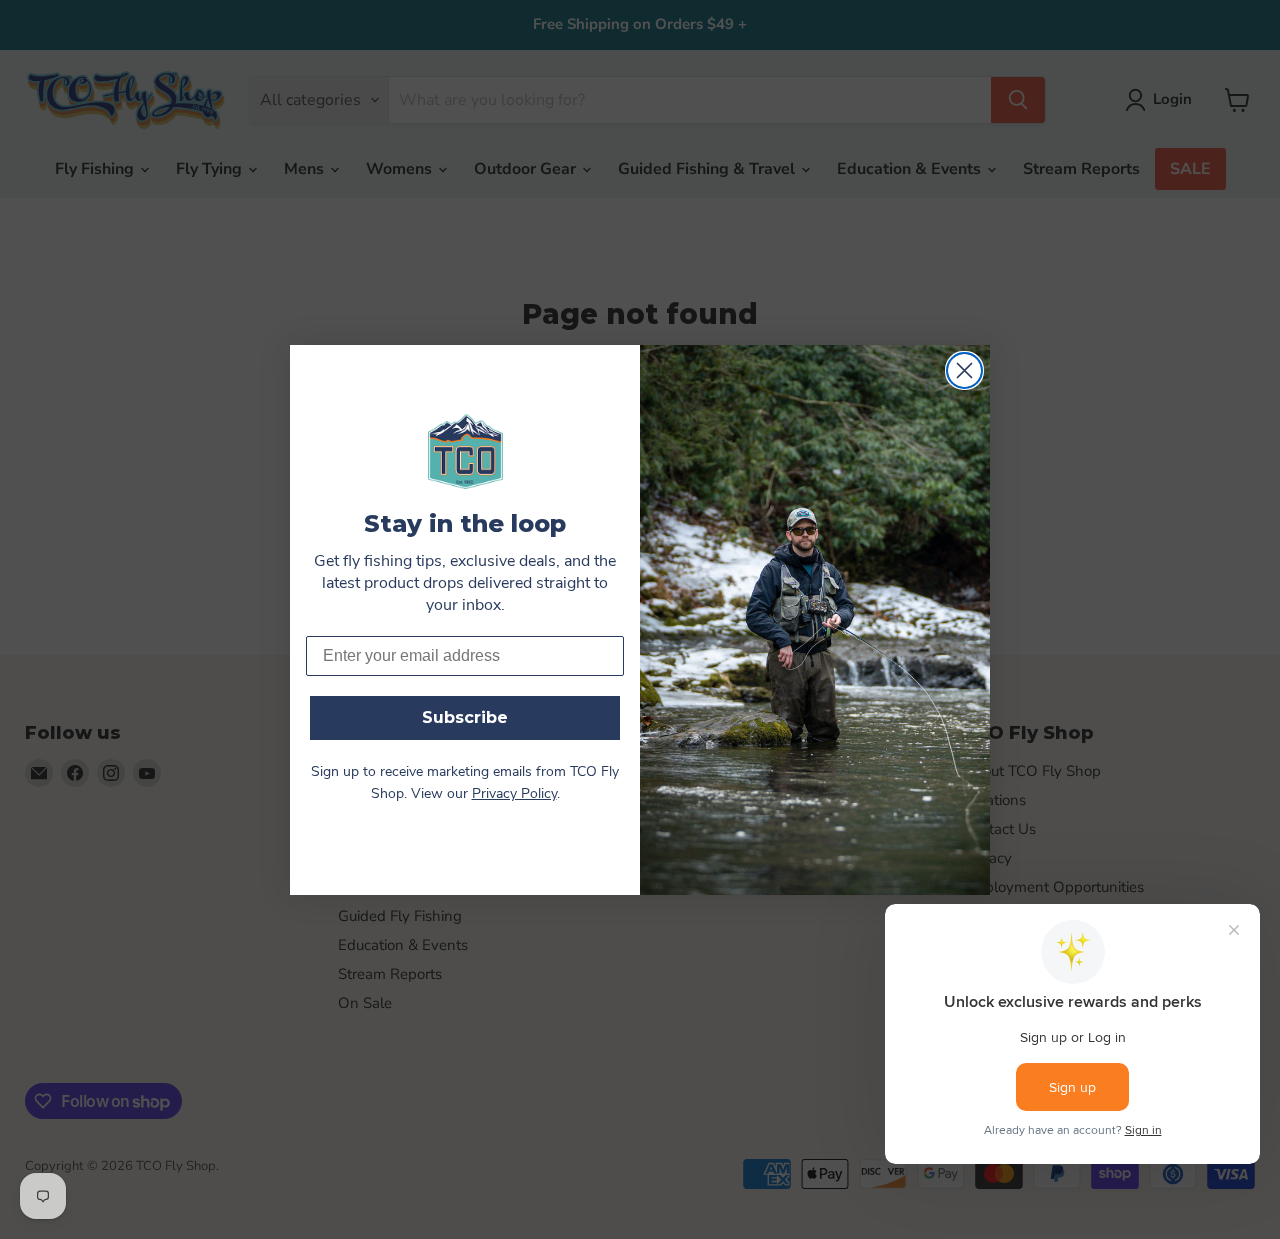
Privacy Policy (514, 794)
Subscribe (465, 717)
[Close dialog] (964, 370)
